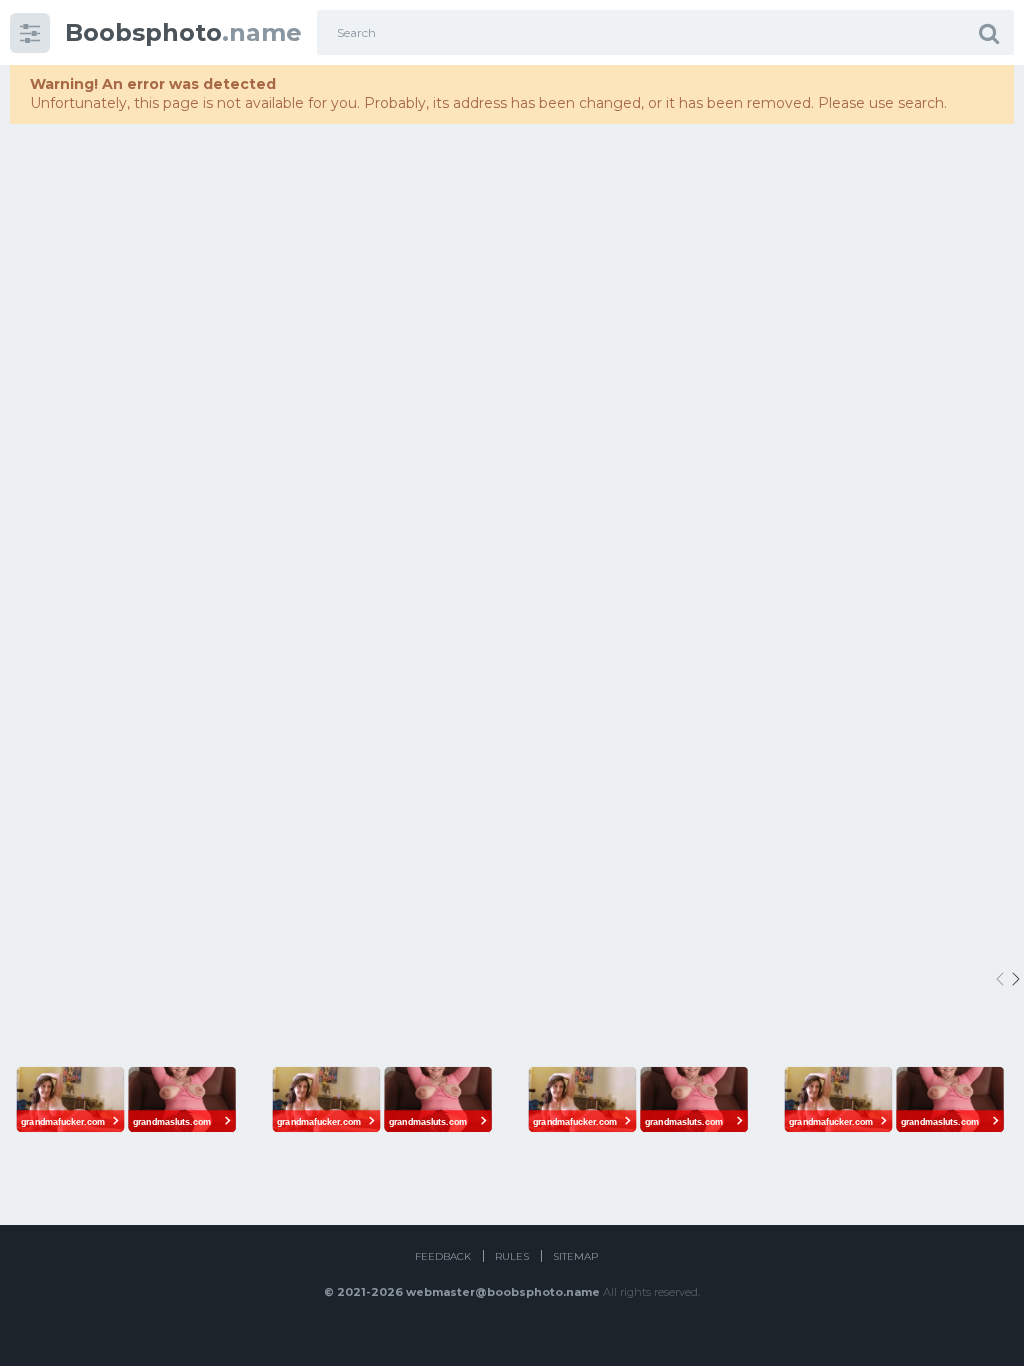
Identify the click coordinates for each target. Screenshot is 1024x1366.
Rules (512, 1256)
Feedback (443, 1256)
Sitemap (575, 1256)
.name (183, 32)
